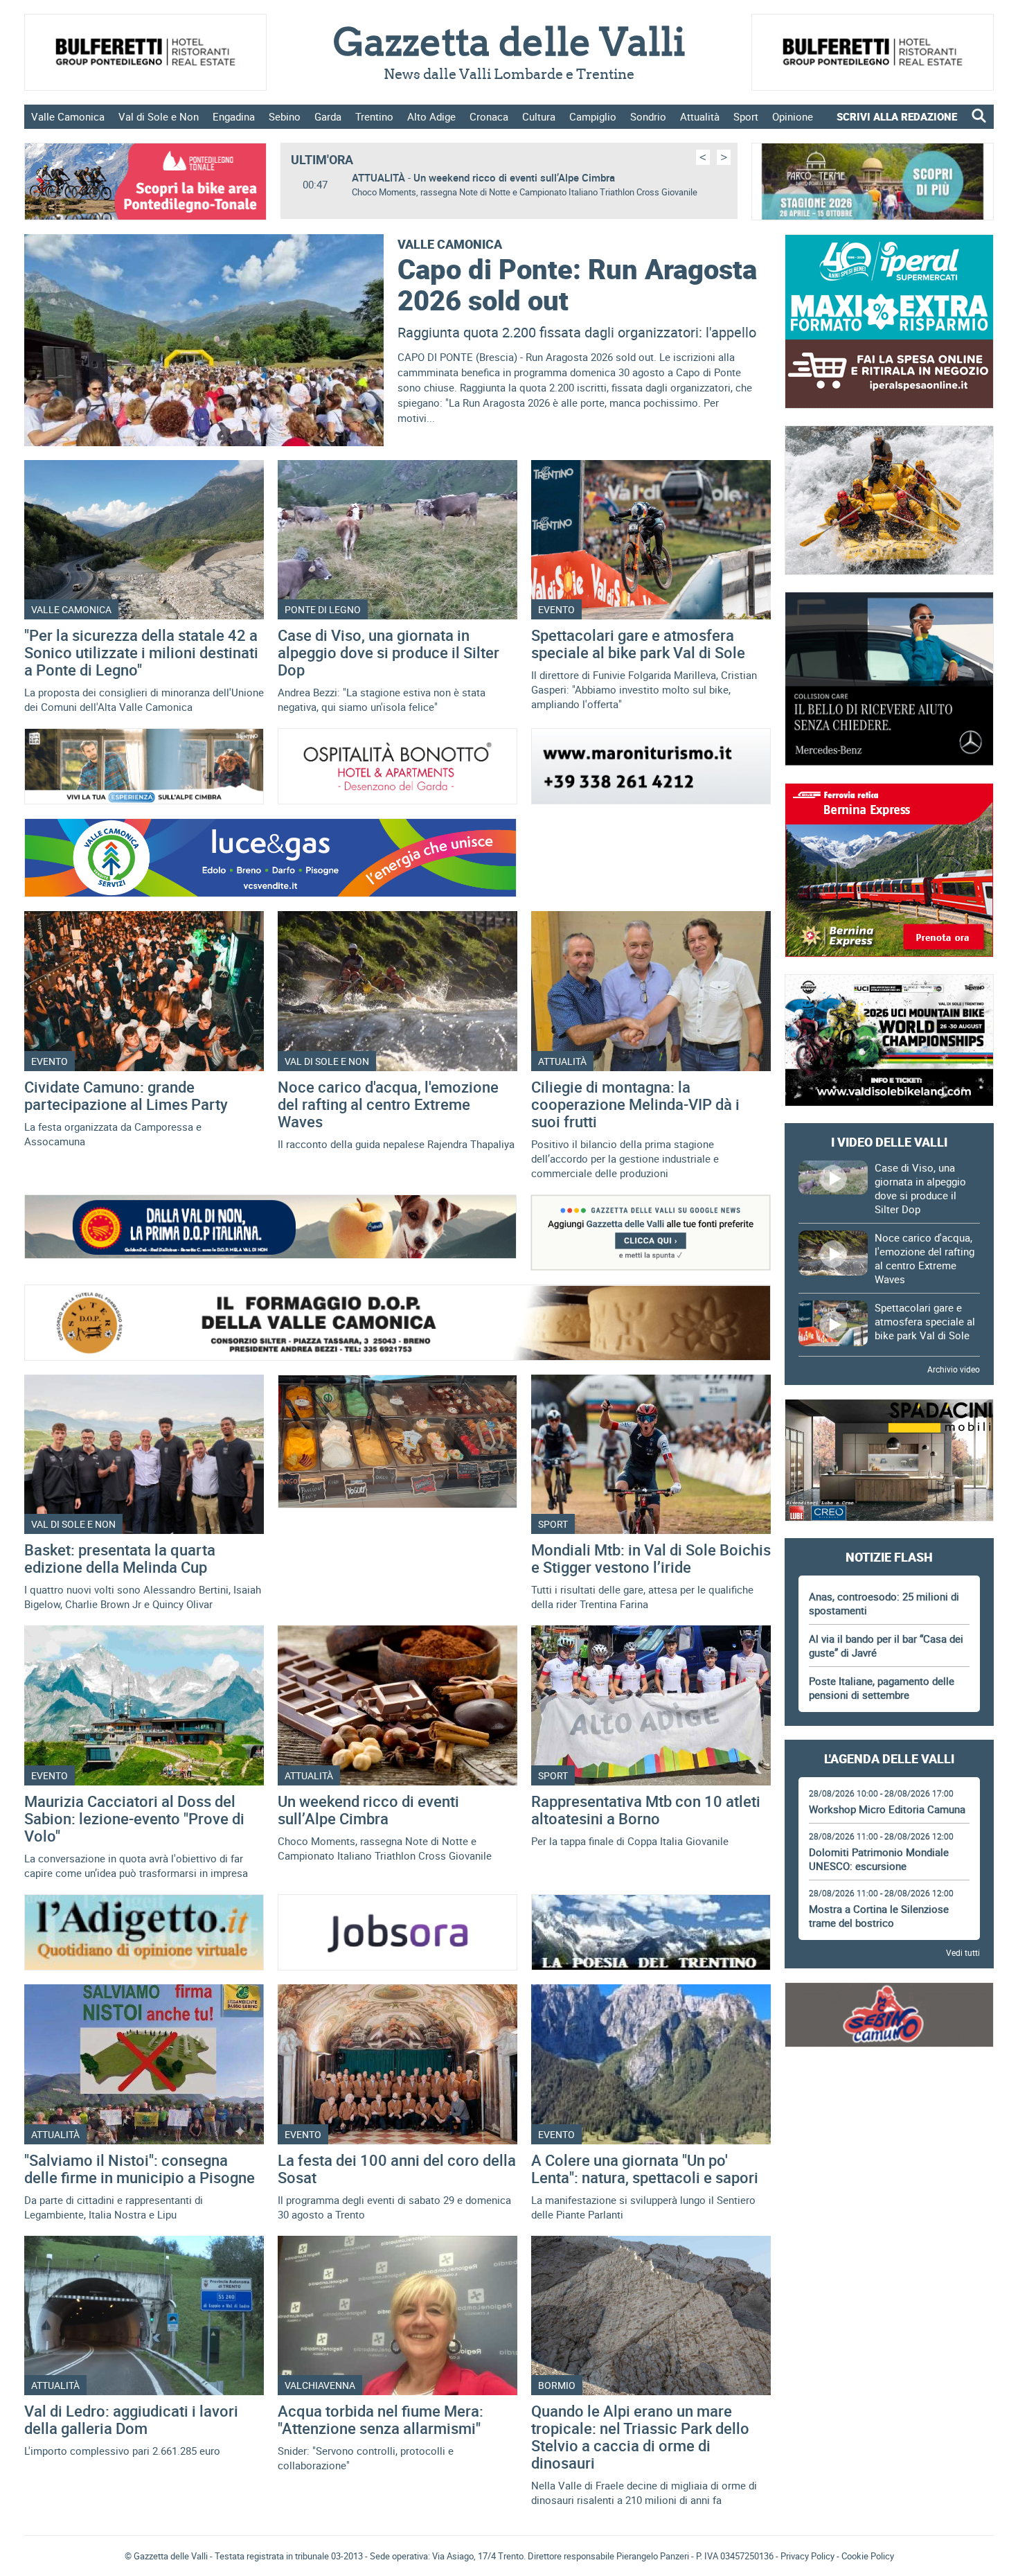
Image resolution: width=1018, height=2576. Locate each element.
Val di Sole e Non (159, 116)
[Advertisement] (889, 2102)
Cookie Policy (868, 2556)
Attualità (700, 116)
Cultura (539, 116)
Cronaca (489, 116)
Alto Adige (431, 116)
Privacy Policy (807, 2556)
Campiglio (593, 116)
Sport (746, 116)
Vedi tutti (963, 1952)
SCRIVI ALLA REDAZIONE (897, 116)
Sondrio (648, 116)
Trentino (374, 116)
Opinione (793, 116)
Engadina (234, 116)
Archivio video (954, 1369)
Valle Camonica (68, 116)
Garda (328, 116)
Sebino (285, 116)
